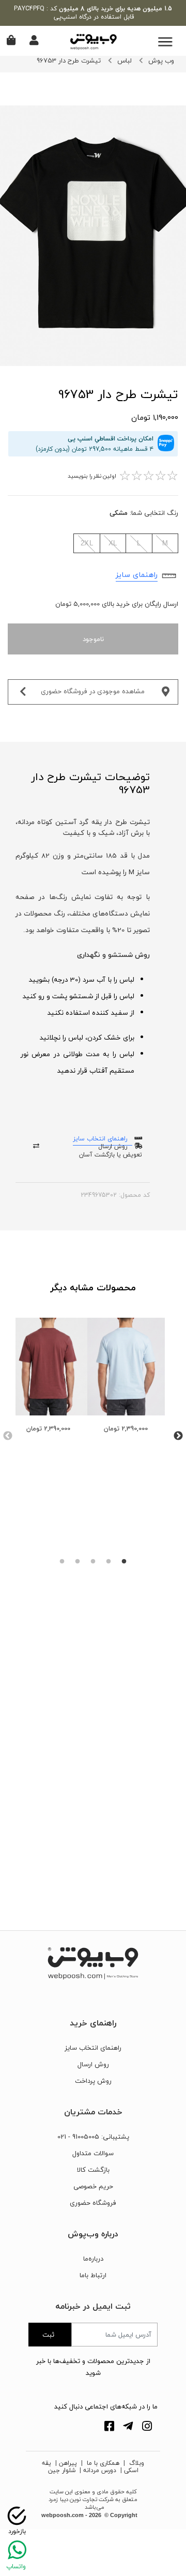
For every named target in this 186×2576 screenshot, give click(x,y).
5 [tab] (62, 1562)
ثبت (48, 2335)
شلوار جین (62, 2470)
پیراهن (68, 2463)
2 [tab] (109, 1562)
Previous (8, 1436)
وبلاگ (136, 2463)
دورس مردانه (100, 2470)
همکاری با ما (102, 2463)
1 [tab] (124, 1562)
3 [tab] (93, 1562)
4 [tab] (78, 1562)
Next (178, 1436)
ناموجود (93, 639)
